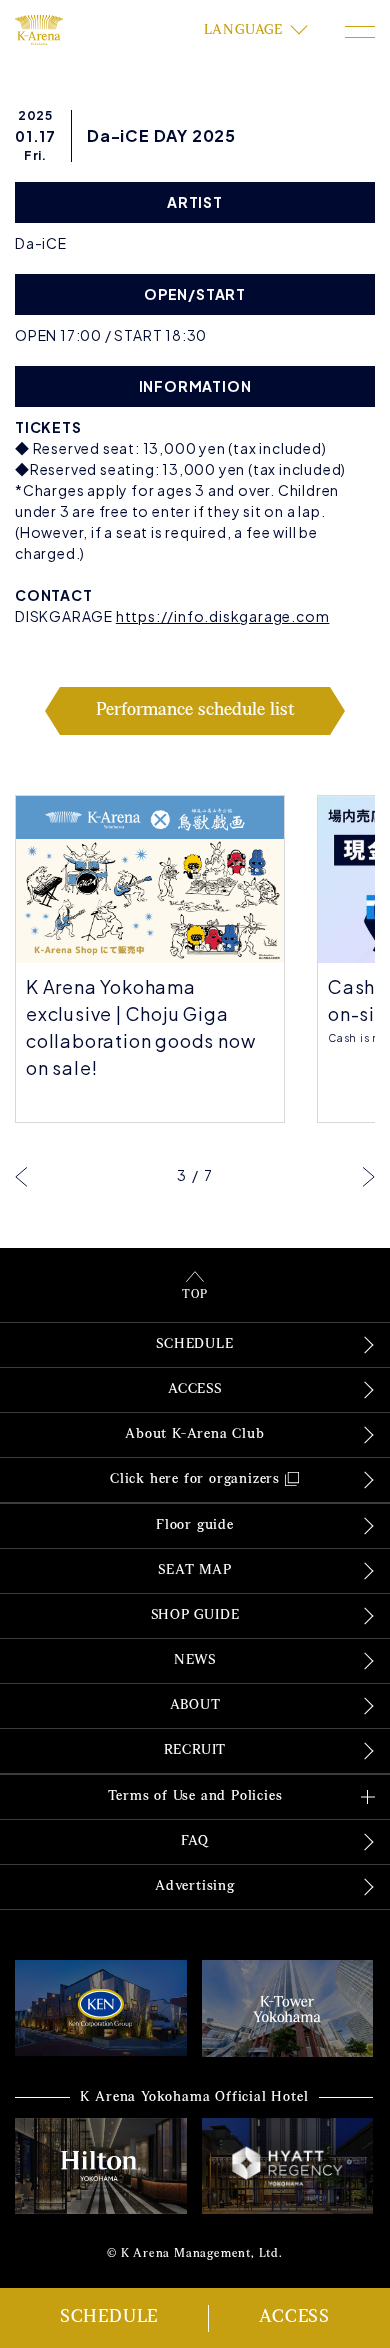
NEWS (195, 1660)
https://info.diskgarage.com (223, 616)
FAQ (194, 1841)
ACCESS (294, 2318)
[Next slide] (368, 1175)
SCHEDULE (109, 2318)
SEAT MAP (194, 1570)
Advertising (195, 1886)
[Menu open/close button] (360, 32)
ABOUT (195, 1705)
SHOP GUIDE (195, 1615)
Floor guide (195, 1525)
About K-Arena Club (194, 1434)
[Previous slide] (21, 1175)
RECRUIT (195, 1750)
